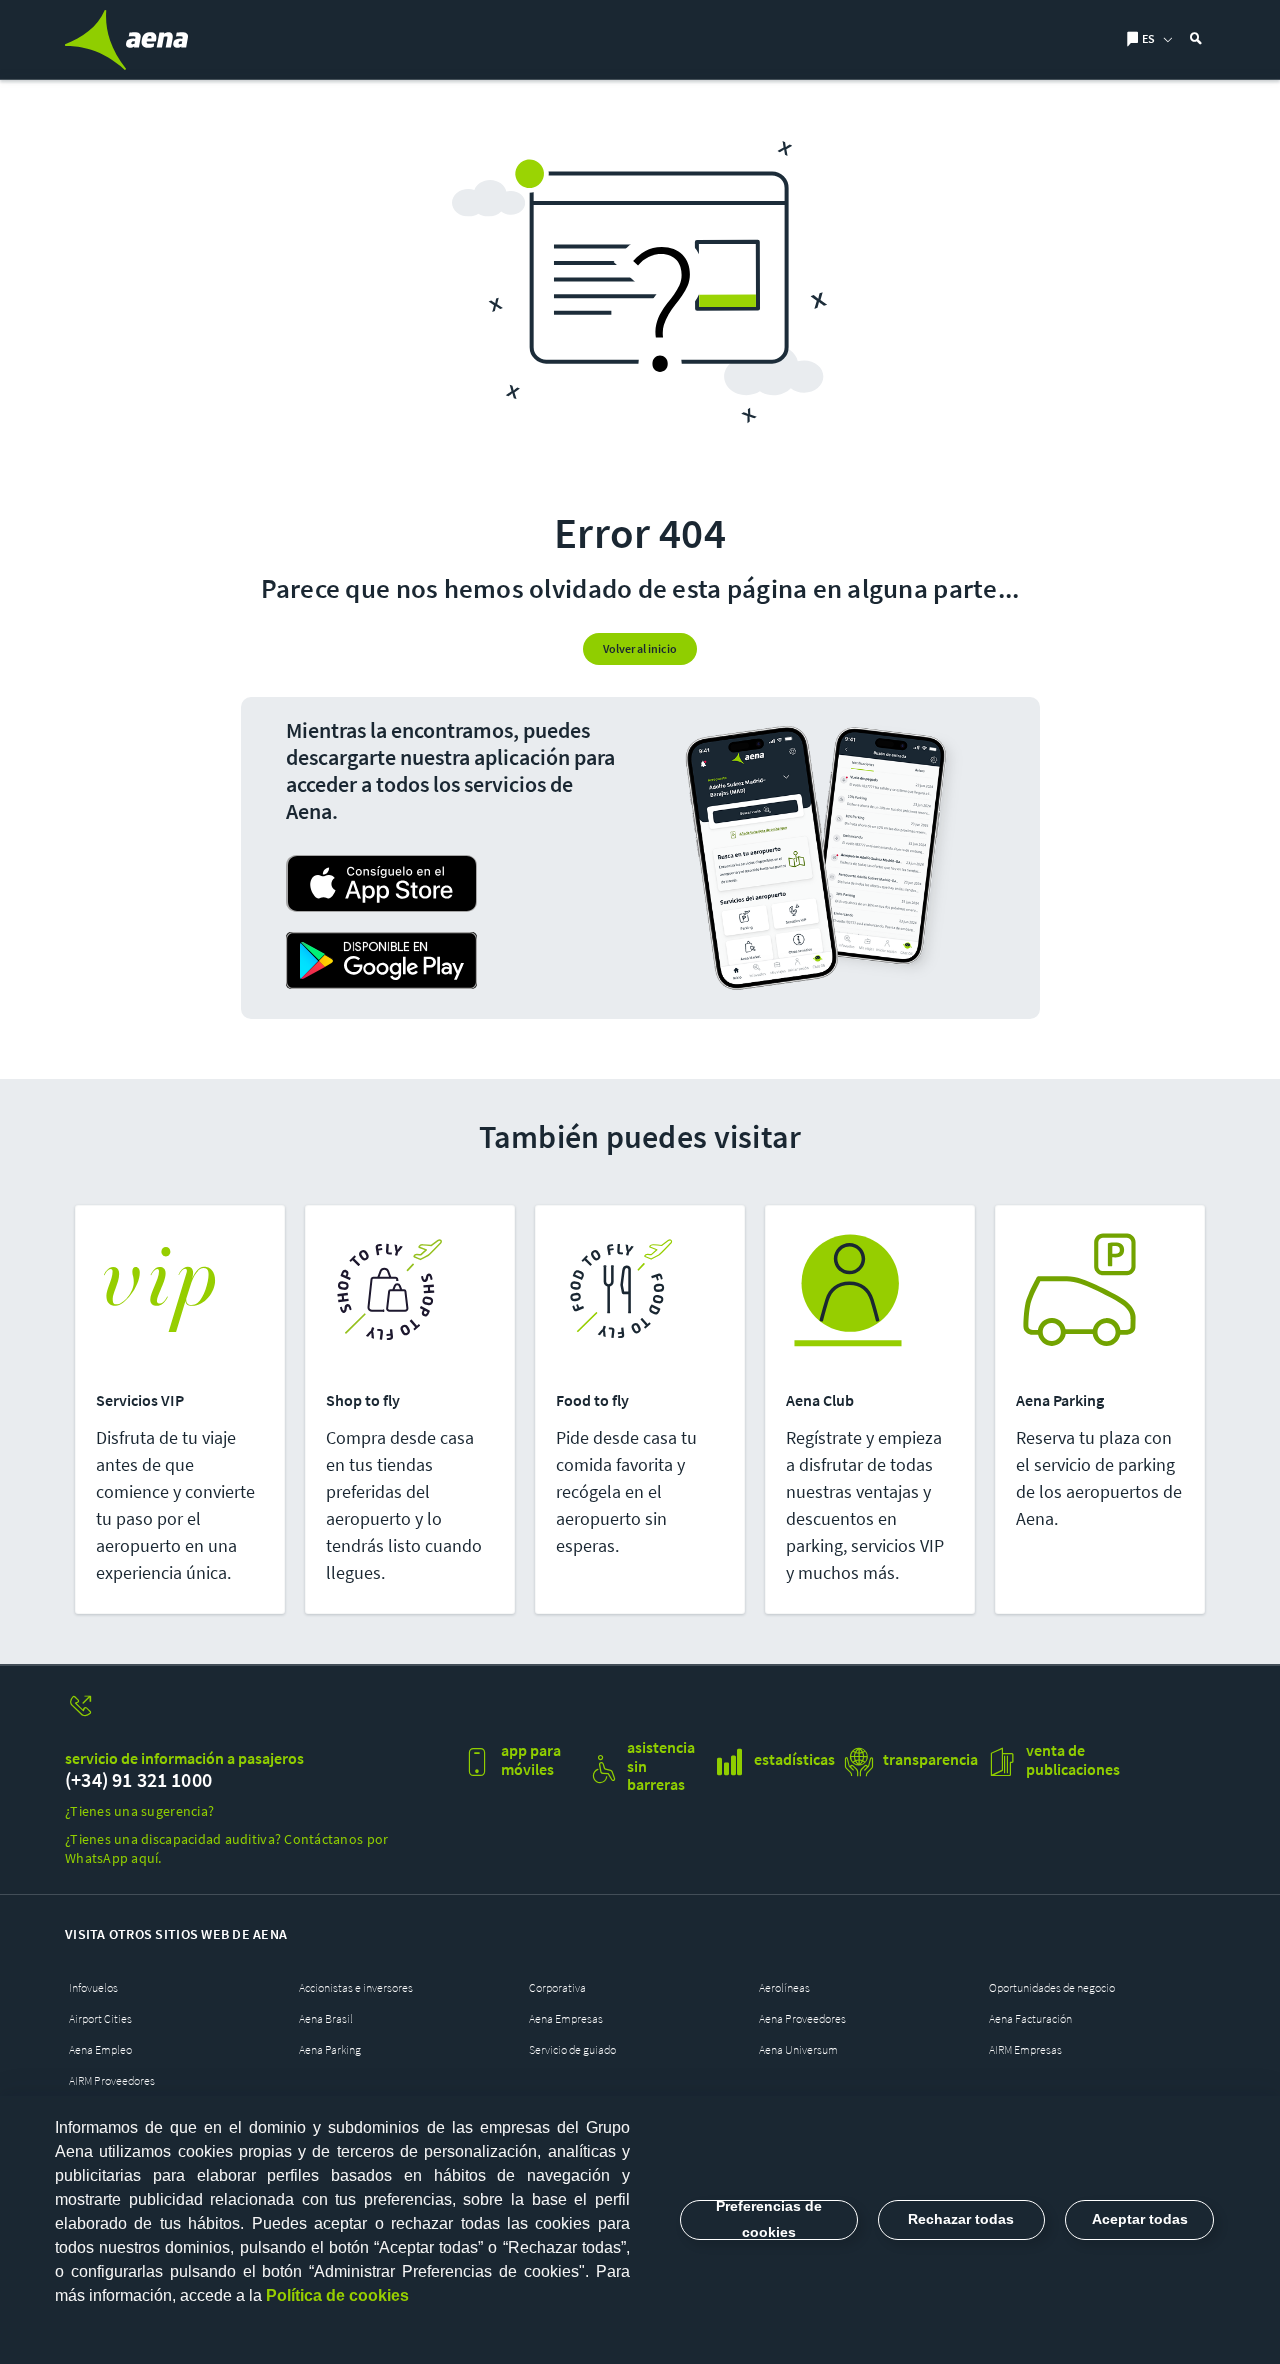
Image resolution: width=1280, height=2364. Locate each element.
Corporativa (557, 1987)
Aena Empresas (566, 2018)
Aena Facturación (1030, 2018)
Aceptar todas (1140, 2219)
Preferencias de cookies (769, 2220)
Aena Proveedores (802, 2018)
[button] (1148, 40)
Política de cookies (337, 2295)
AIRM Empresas (1025, 2049)
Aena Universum (798, 2049)
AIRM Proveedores (112, 2080)
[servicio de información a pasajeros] (256, 1715)
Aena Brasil (326, 2018)
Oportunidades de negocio (1052, 1987)
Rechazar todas (961, 2219)
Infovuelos (93, 1987)
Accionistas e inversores (356, 1987)
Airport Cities (100, 2018)
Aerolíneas (784, 1987)
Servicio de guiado (572, 2049)
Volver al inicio (640, 648)
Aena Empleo (100, 2049)
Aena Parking (330, 2049)
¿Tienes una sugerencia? (139, 1811)
